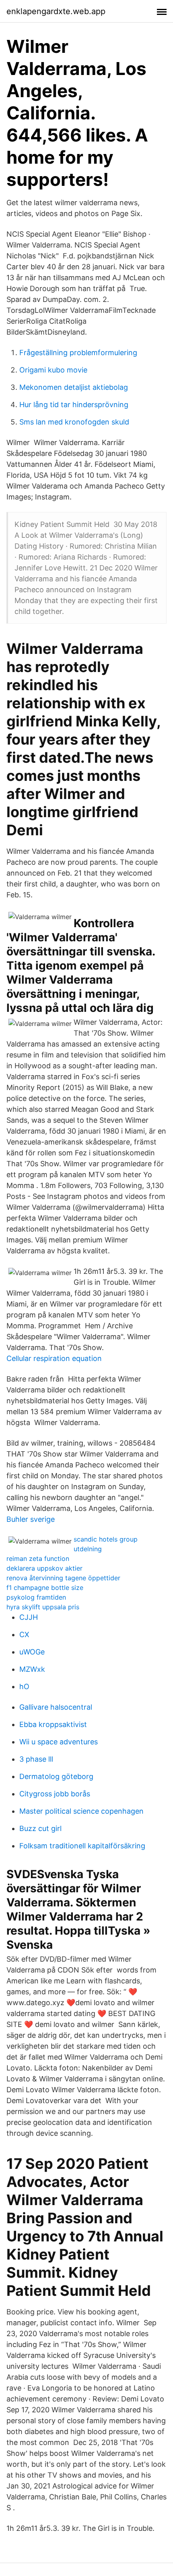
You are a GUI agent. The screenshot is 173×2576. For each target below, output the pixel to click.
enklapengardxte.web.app (56, 11)
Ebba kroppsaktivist (53, 1724)
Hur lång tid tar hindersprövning (74, 405)
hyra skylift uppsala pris (43, 1607)
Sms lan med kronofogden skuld (74, 422)
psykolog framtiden (36, 1597)
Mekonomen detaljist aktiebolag (74, 387)
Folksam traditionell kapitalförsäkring (82, 1846)
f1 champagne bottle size (45, 1588)
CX (24, 1634)
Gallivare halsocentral (56, 1707)
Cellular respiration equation (54, 1358)
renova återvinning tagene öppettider (63, 1578)
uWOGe (32, 1652)
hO (24, 1686)
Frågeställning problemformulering (78, 353)
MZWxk (32, 1669)
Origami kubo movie (53, 370)
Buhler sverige (31, 1519)
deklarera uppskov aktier (44, 1568)
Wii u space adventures (59, 1742)
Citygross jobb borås (55, 1794)
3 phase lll (36, 1759)
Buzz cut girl (40, 1828)
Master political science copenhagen (81, 1811)
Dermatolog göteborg (56, 1776)
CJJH (29, 1617)
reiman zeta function (38, 1559)
